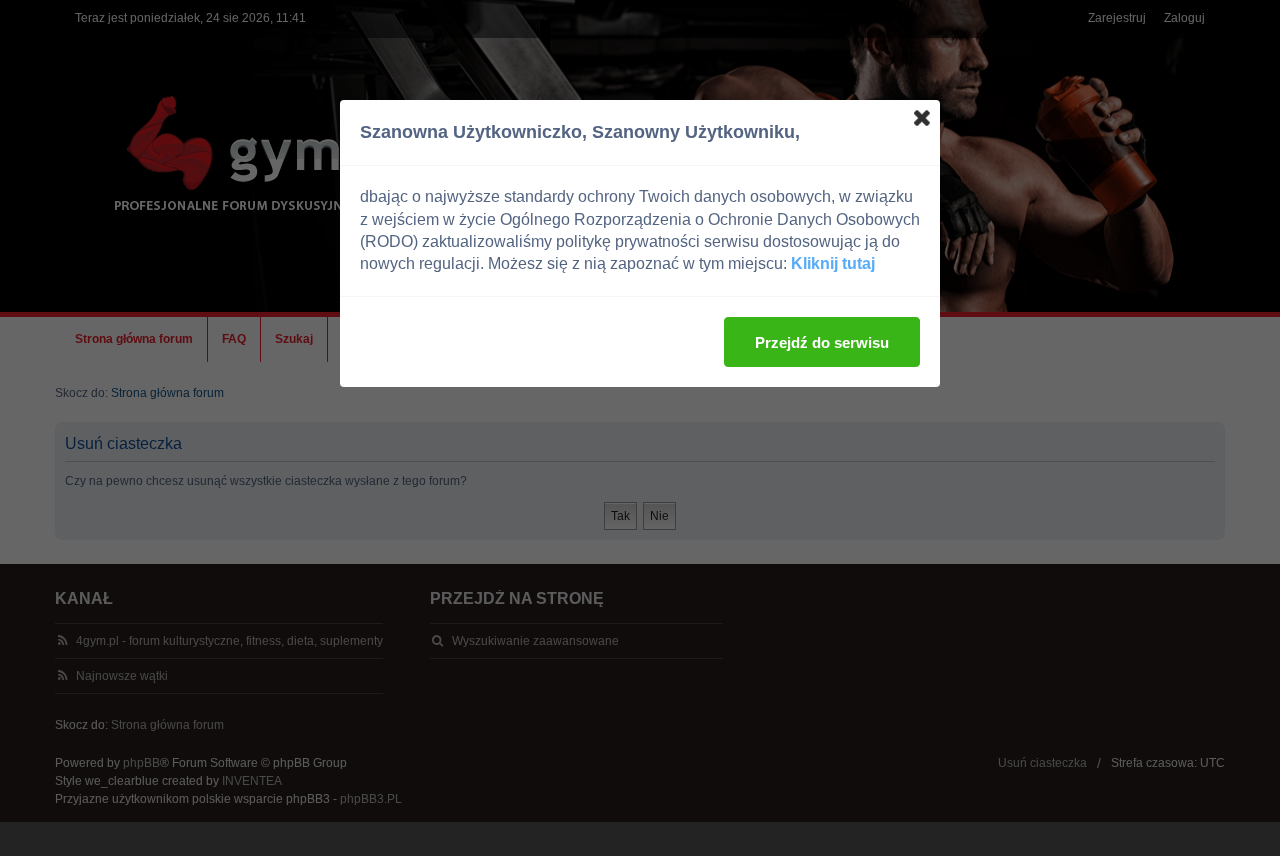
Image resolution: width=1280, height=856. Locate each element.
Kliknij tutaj (833, 263)
